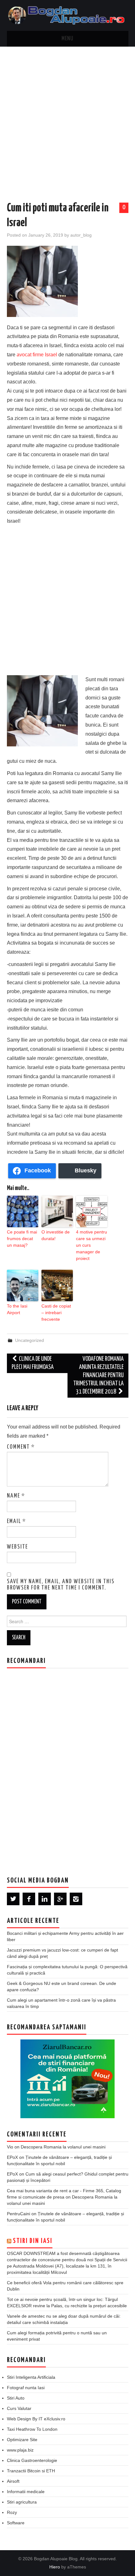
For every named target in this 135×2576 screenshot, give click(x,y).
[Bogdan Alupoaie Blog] (68, 15)
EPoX (12, 2157)
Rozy (12, 2512)
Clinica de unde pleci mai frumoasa (33, 1363)
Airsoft (13, 2481)
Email (16, 1521)
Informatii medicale (26, 2492)
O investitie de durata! (56, 1235)
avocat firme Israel (37, 355)
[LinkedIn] (45, 1899)
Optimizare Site (22, 2440)
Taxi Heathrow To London (32, 2429)
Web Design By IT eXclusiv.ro (36, 2419)
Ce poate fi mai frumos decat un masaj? (22, 1239)
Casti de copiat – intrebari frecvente (56, 1313)
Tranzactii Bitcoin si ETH (31, 2471)
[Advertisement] (67, 118)
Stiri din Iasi (33, 2241)
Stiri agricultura (22, 2502)
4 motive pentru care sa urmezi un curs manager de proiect (92, 1245)
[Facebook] (29, 1899)
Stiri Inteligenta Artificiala (31, 2377)
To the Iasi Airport (17, 1309)
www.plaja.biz (20, 2450)
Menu (67, 39)
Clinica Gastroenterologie (32, 2460)
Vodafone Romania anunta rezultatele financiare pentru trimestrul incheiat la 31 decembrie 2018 (98, 1375)
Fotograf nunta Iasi (26, 2388)
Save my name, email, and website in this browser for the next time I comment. (61, 1585)
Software (16, 2523)
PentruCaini (19, 2214)
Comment (21, 1447)
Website (17, 1547)
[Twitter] (13, 1899)
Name (16, 1496)
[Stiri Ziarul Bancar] (67, 2079)
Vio (10, 2147)
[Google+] (60, 1899)
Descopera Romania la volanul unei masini (63, 2147)
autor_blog (81, 235)
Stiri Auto (16, 2398)
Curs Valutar (19, 2408)
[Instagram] (76, 1899)
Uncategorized (30, 1340)
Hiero (55, 2567)
